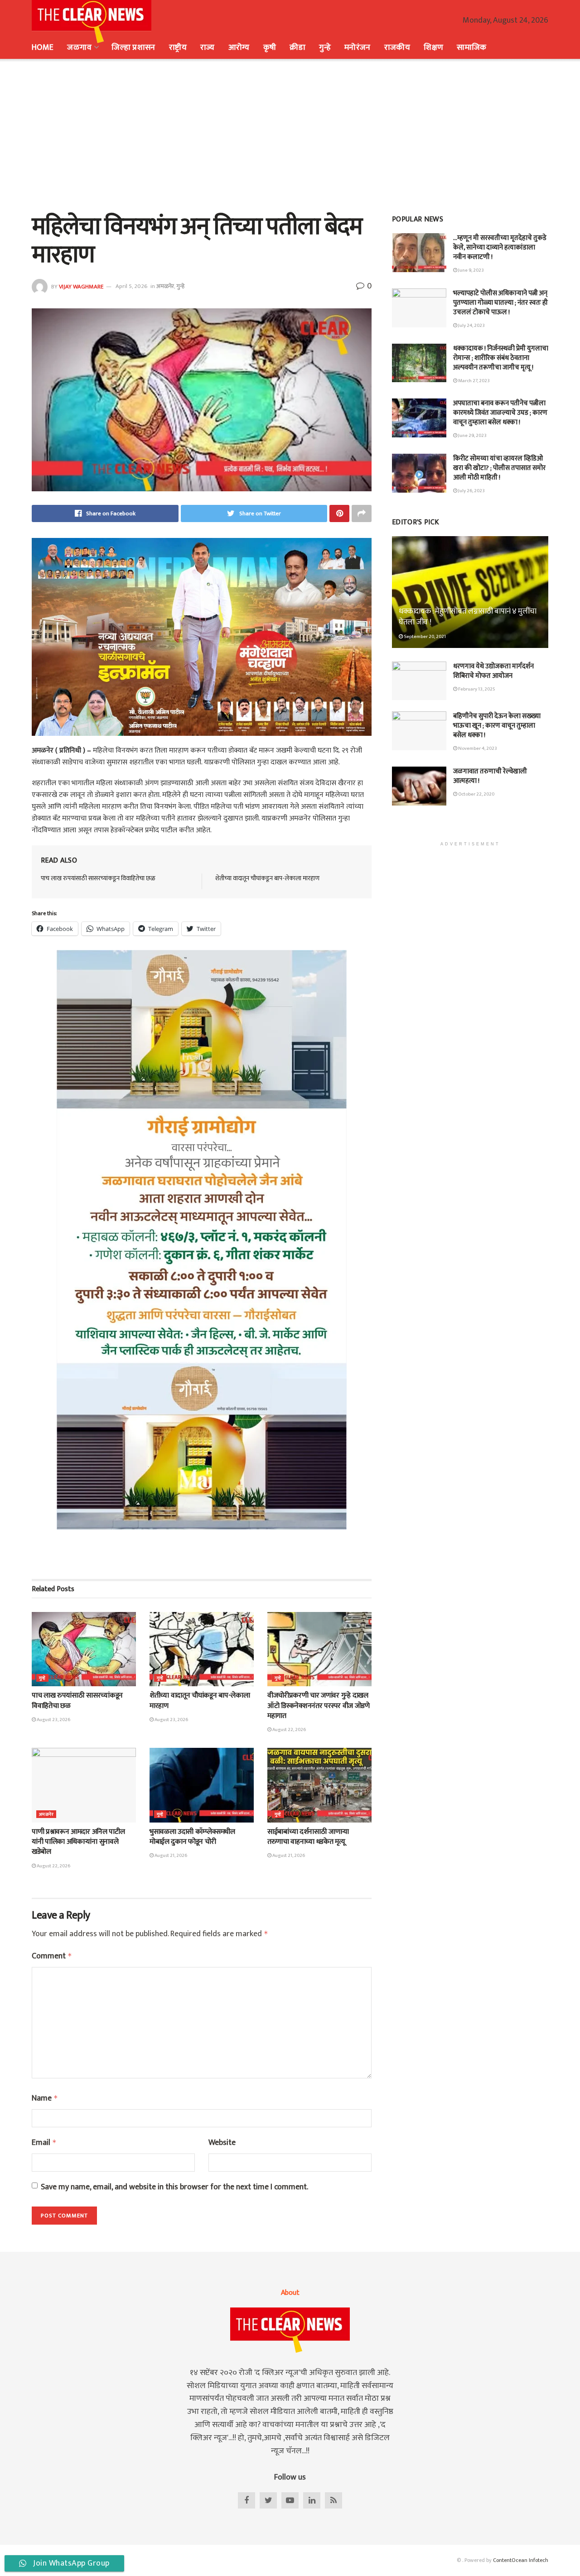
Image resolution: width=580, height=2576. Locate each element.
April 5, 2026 (132, 286)
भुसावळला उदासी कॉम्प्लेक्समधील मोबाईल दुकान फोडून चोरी (192, 1837)
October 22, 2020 (476, 794)
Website (222, 2143)
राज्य (208, 48)
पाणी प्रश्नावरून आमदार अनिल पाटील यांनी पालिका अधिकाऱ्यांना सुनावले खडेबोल (78, 1842)
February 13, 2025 (476, 689)
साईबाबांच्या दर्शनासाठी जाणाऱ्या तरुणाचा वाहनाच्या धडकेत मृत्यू (308, 1837)
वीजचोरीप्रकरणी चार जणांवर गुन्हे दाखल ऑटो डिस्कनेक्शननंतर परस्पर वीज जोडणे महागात (319, 1706)
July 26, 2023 (471, 491)
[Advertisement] (290, 136)
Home (43, 48)
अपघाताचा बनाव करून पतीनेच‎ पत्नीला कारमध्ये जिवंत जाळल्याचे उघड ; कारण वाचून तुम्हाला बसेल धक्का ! (500, 413)
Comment (52, 1956)
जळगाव (79, 48)
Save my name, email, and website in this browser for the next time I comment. (174, 2187)
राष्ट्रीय (178, 48)
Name (45, 2099)
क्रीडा (297, 48)
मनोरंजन (358, 48)
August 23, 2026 (53, 1720)
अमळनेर (165, 286)
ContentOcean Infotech (521, 2560)
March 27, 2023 (474, 381)
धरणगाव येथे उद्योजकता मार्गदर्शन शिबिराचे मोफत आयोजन (493, 671)
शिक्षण (433, 48)
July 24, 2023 (471, 326)
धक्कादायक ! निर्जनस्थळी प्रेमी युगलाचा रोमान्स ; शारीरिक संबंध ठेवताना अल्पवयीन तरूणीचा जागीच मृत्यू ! (501, 358)
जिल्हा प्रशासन (133, 48)
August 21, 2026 (170, 1856)
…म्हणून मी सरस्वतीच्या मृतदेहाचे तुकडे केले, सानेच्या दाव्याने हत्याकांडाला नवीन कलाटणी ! (500, 247)
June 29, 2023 (472, 436)
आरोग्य (239, 48)
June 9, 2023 (471, 270)
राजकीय (397, 48)
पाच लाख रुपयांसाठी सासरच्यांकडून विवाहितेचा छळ (98, 878)
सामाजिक (471, 48)
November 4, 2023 (477, 748)
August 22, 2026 (289, 1730)
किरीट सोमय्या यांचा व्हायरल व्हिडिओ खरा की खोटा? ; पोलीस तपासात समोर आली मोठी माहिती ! (499, 468)
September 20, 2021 (424, 637)
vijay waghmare (81, 286)
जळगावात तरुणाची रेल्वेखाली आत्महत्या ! (490, 776)
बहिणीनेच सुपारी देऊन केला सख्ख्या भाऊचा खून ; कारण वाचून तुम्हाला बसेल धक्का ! (497, 726)
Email (44, 2143)
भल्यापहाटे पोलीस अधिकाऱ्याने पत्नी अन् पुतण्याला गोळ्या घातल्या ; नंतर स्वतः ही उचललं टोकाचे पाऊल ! (500, 303)
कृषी (270, 48)
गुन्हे (325, 48)
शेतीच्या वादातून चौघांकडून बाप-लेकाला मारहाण (267, 878)
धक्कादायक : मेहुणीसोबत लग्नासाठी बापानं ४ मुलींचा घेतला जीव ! (468, 617)
